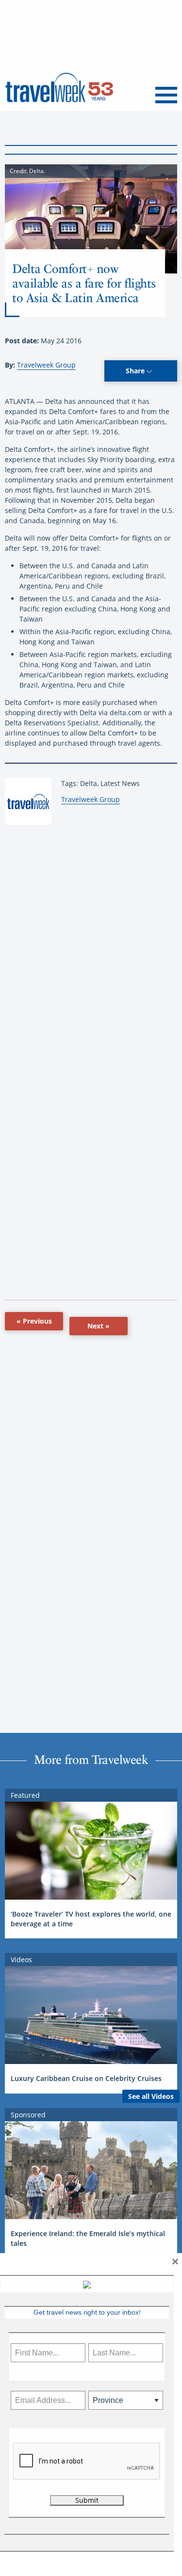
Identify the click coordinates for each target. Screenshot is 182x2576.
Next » (99, 1326)
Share (136, 371)
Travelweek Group (46, 365)
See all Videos (151, 2096)
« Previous (34, 1321)
